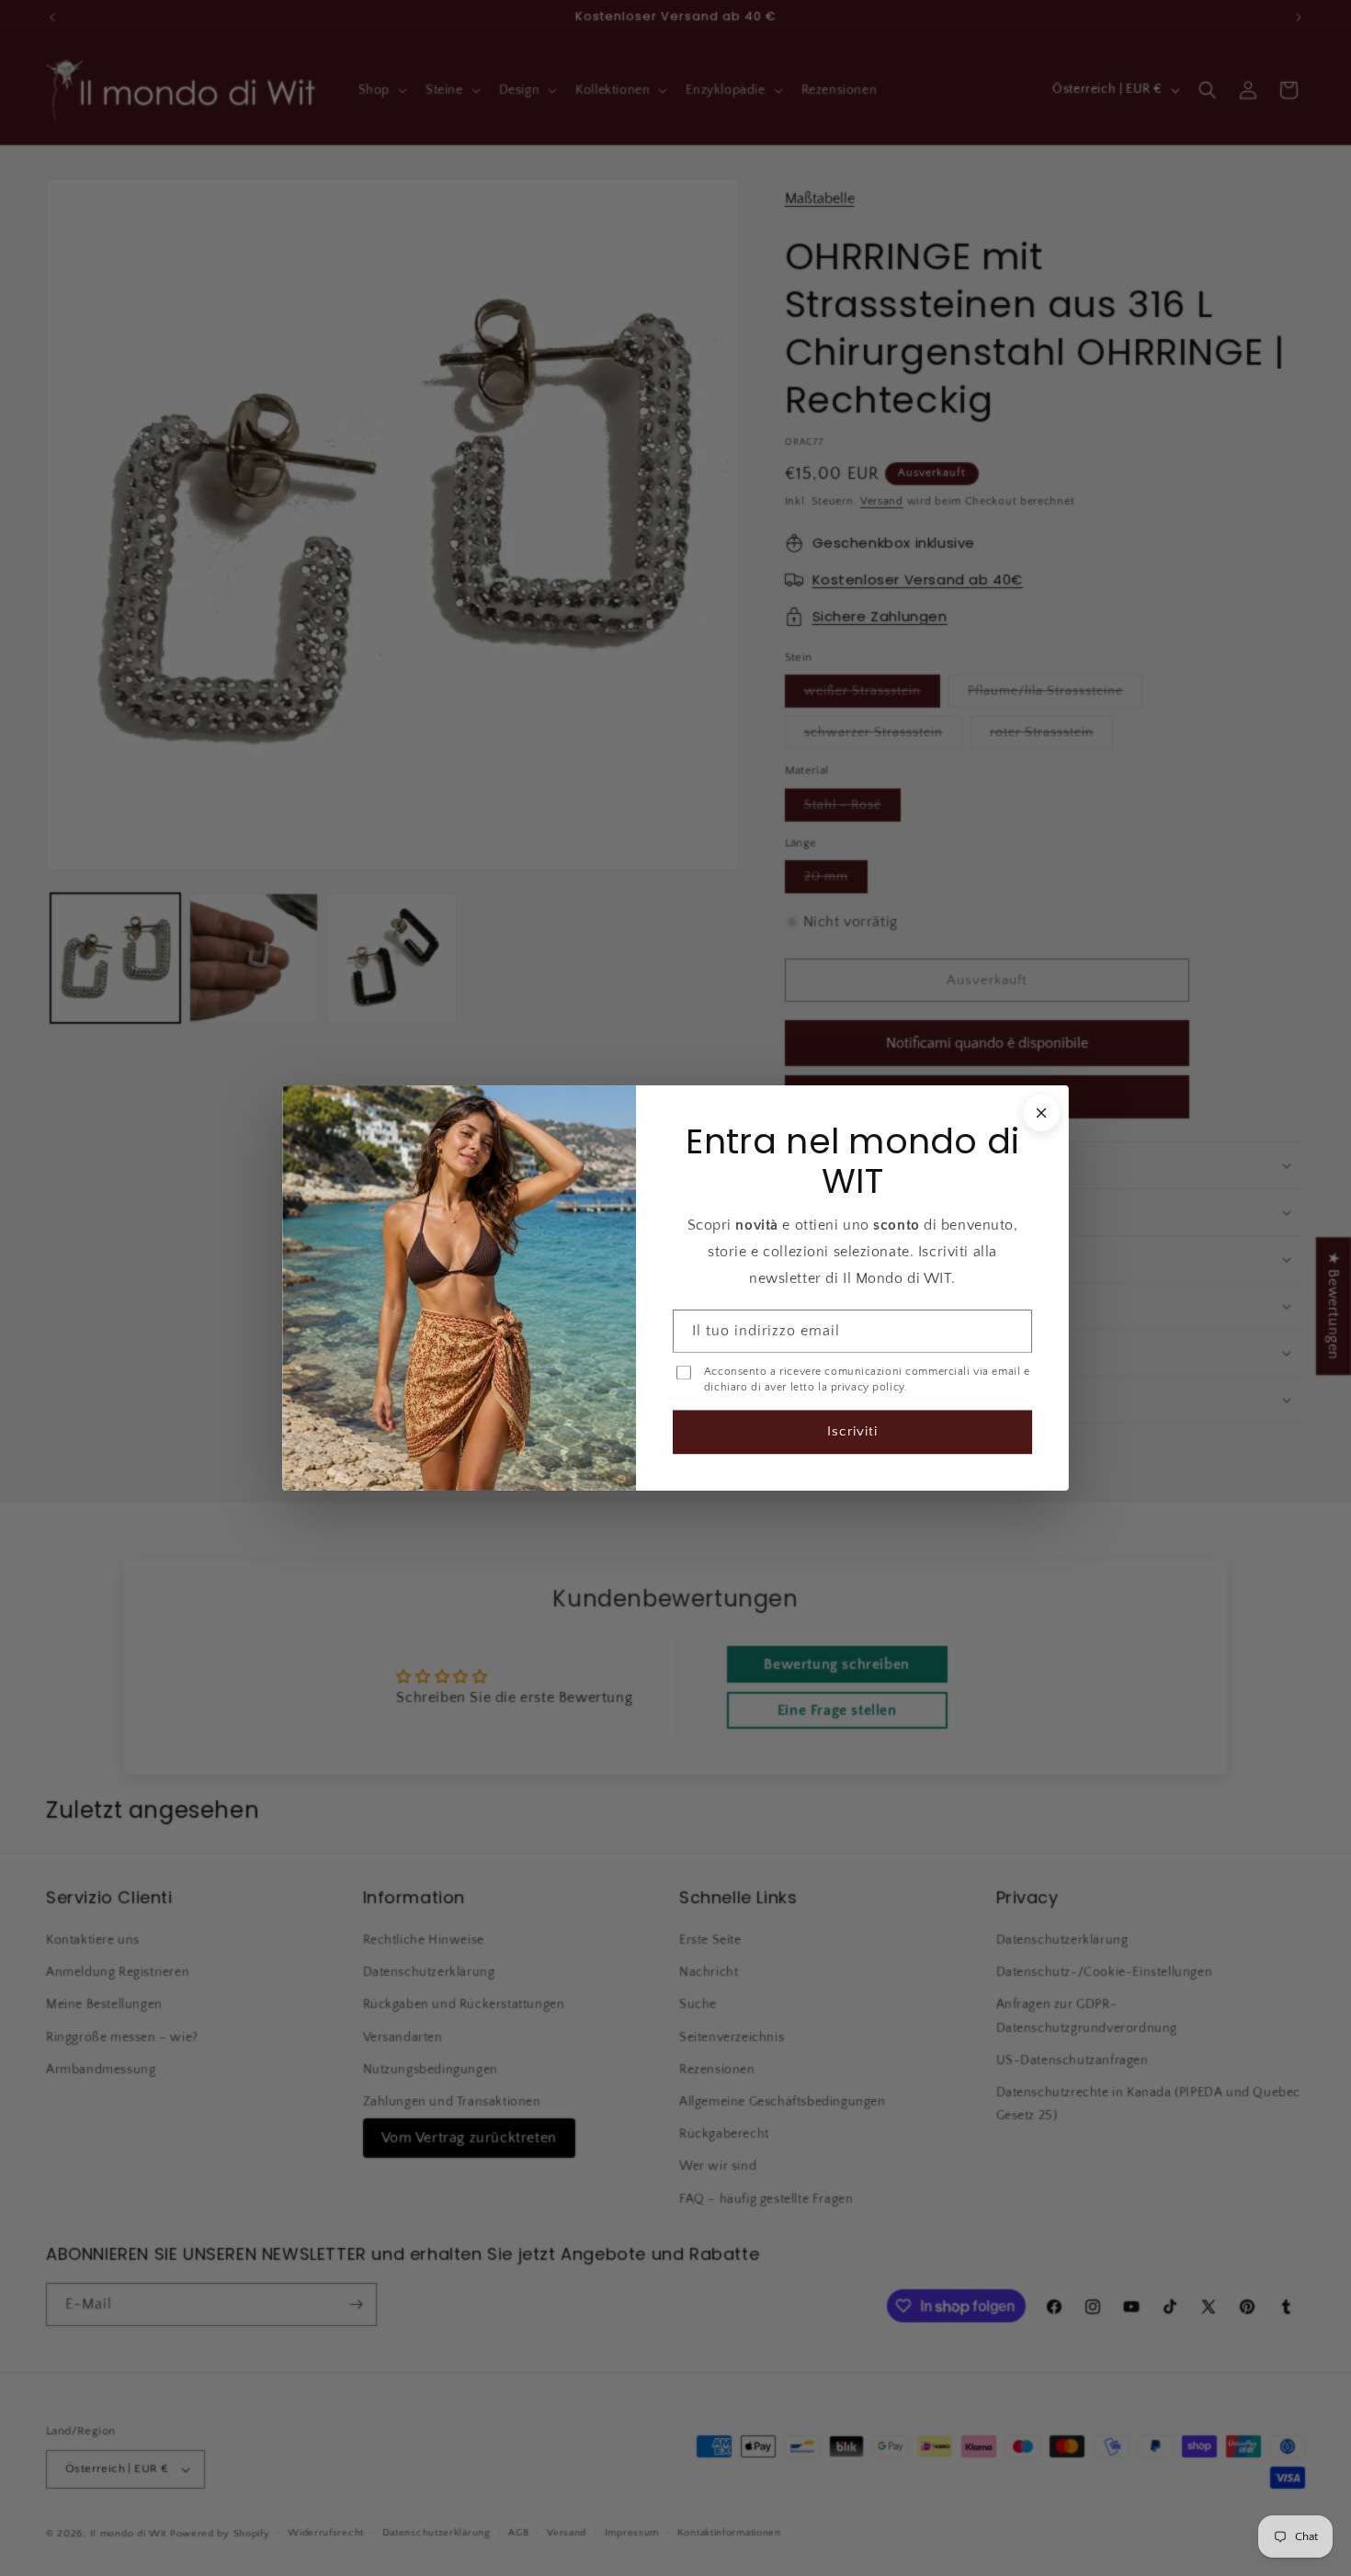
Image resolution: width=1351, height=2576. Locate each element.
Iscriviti (852, 1431)
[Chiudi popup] (1041, 1113)
